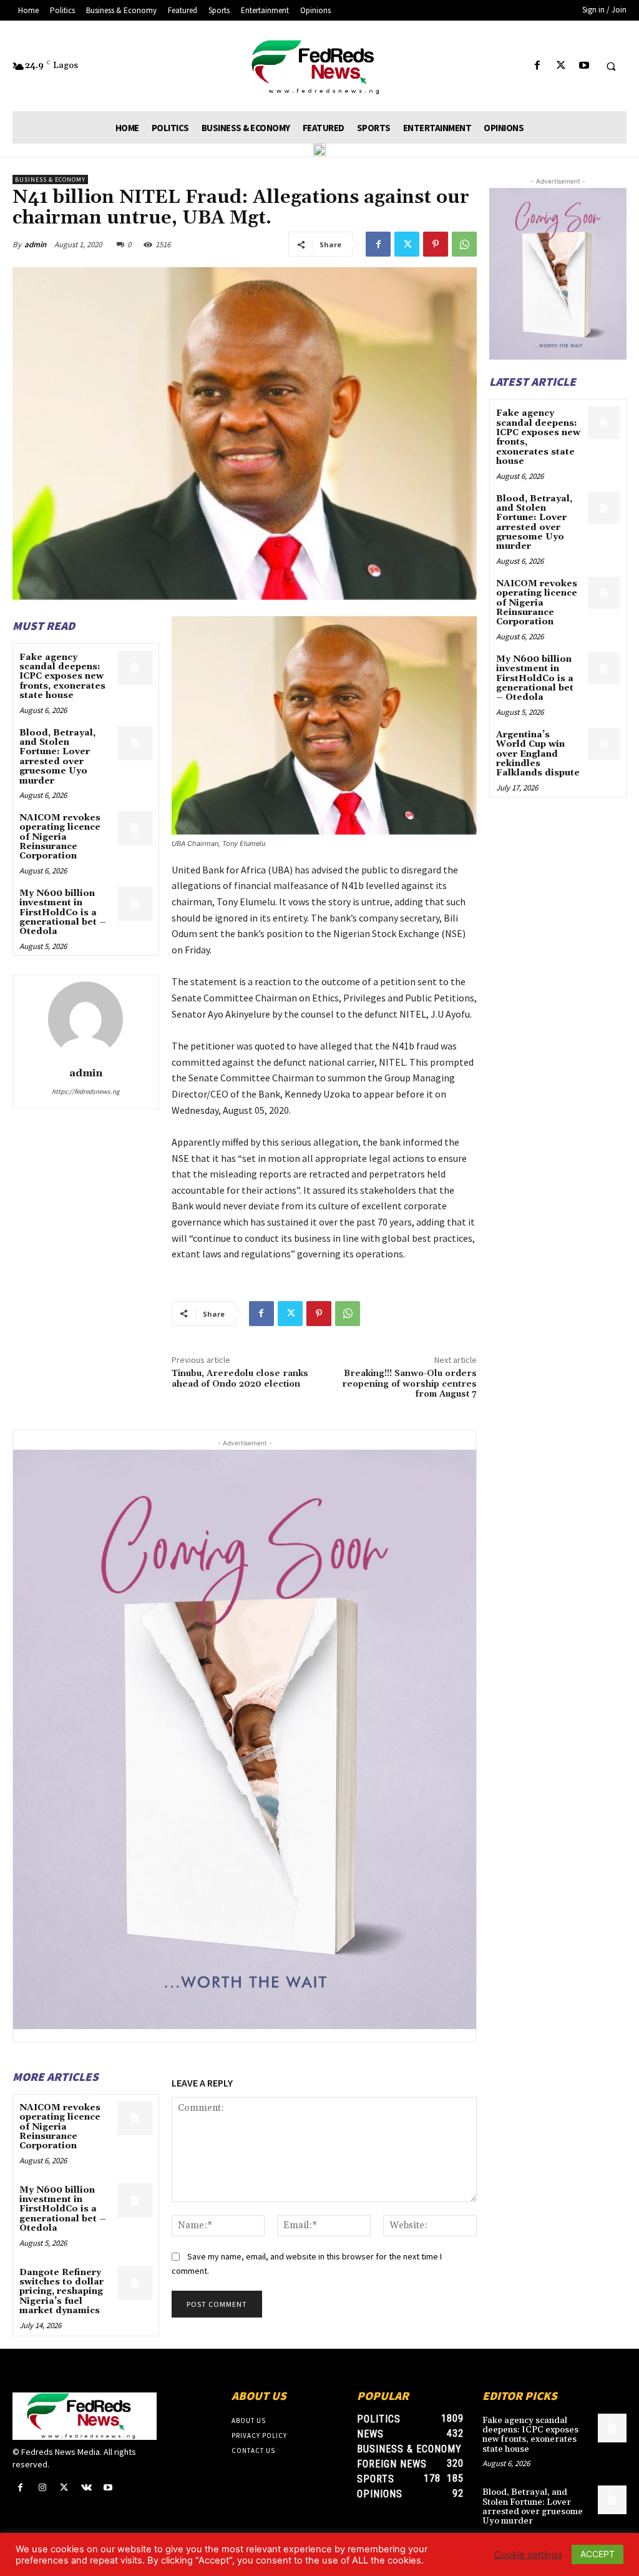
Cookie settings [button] (528, 2555)
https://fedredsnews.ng (86, 1091)
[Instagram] (42, 2488)
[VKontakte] (86, 2488)
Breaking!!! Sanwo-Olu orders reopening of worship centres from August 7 (409, 1384)
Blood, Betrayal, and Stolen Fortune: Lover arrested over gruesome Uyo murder (57, 757)
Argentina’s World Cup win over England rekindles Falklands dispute (538, 754)
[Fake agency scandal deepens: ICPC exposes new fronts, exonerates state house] (134, 668)
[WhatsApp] (464, 244)
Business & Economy (50, 179)
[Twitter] (561, 66)
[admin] (85, 1019)
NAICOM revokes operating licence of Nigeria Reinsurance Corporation (60, 837)
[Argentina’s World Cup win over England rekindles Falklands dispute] (604, 744)
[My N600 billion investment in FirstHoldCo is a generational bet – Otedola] (134, 904)
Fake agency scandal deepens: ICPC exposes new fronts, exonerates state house (62, 677)
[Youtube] (584, 66)
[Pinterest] (436, 244)
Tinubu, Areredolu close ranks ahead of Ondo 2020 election (240, 1379)
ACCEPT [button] (598, 2554)
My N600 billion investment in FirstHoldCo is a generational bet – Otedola (63, 913)
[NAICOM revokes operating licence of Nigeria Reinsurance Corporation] (134, 828)
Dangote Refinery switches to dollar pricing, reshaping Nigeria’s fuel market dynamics (61, 2292)
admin (35, 244)
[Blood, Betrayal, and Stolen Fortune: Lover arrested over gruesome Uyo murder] (134, 743)
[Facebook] (538, 66)
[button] (611, 66)
